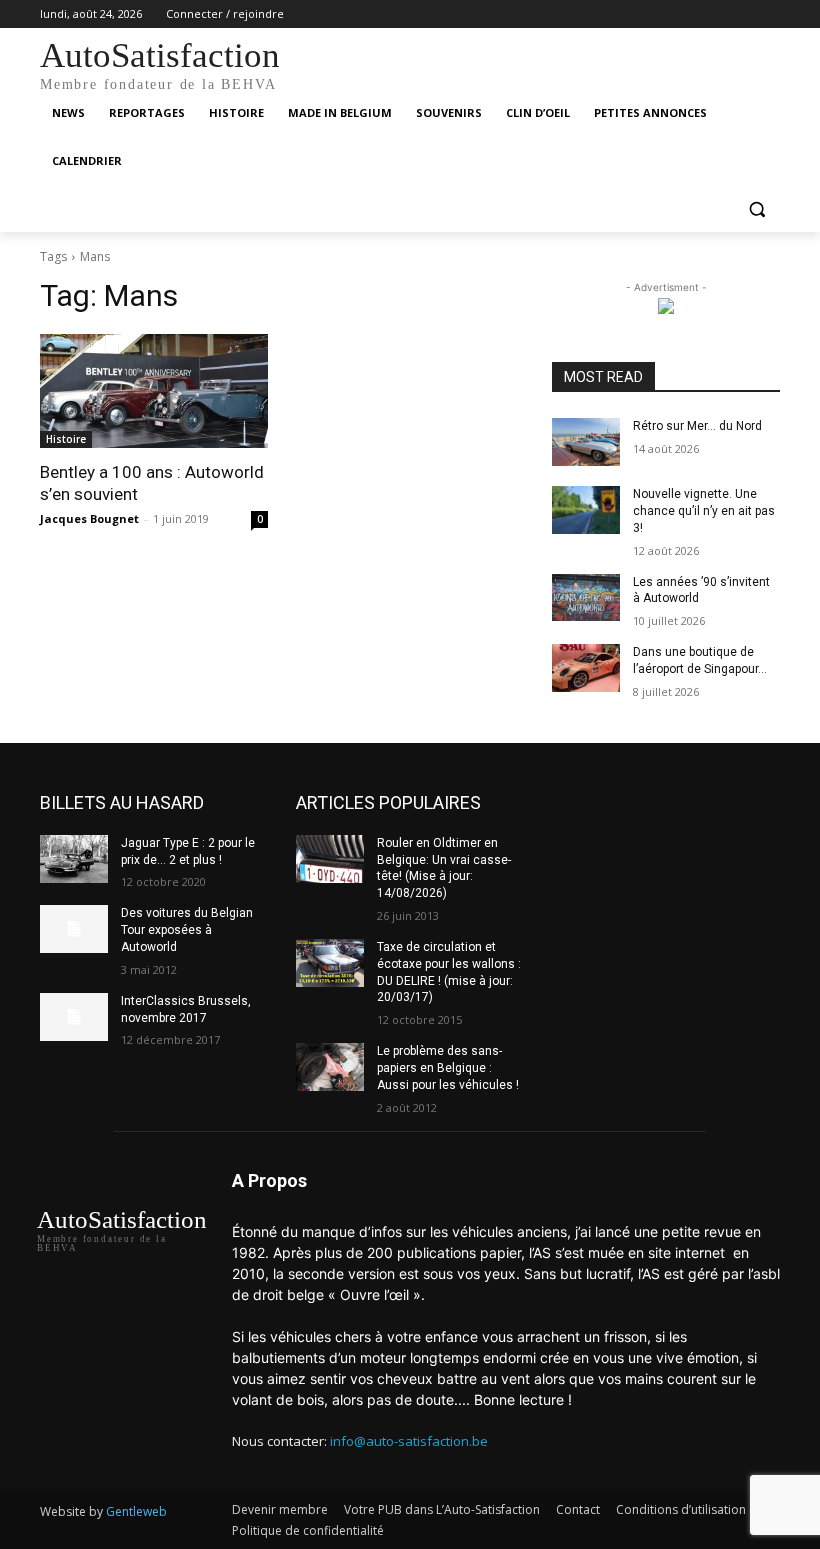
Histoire (66, 439)
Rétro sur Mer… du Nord (697, 426)
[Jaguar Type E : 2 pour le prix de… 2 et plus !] (74, 859)
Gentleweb (136, 1511)
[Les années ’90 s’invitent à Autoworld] (586, 598)
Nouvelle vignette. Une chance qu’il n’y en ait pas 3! (704, 511)
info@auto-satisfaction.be (409, 1441)
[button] (756, 209)
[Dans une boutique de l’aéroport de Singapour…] (586, 668)
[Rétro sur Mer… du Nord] (586, 442)
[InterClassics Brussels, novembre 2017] (74, 1017)
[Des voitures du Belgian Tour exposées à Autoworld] (74, 929)
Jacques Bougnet (89, 518)
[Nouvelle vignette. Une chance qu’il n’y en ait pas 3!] (586, 510)
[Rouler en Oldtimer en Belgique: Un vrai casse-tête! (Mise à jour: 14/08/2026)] (330, 859)
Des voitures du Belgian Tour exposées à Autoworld (187, 930)
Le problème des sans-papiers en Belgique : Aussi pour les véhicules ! (448, 1068)
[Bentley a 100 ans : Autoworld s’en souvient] (154, 391)
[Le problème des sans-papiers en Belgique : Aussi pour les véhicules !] (330, 1067)
